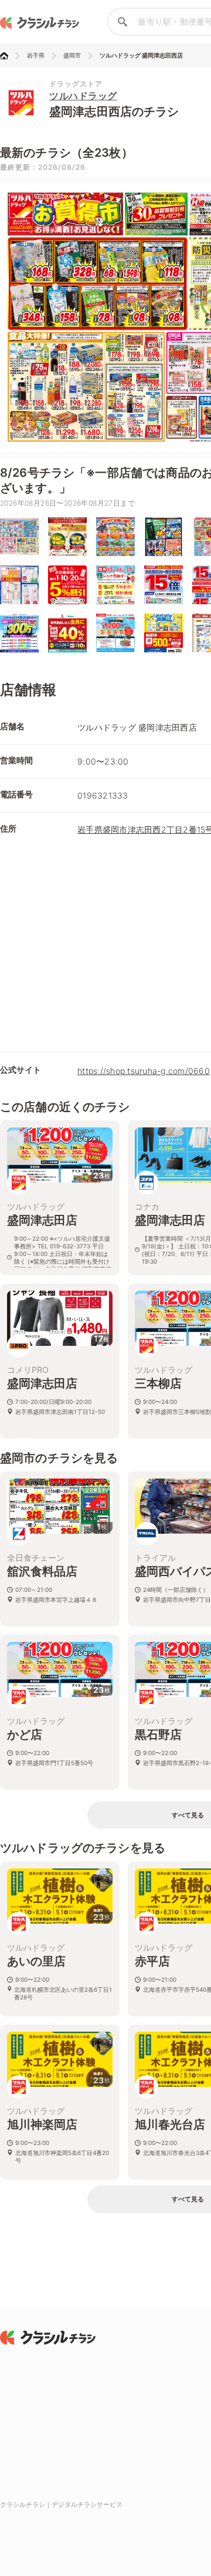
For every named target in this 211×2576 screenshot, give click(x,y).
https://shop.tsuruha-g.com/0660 (144, 1071)
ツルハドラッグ (83, 96)
